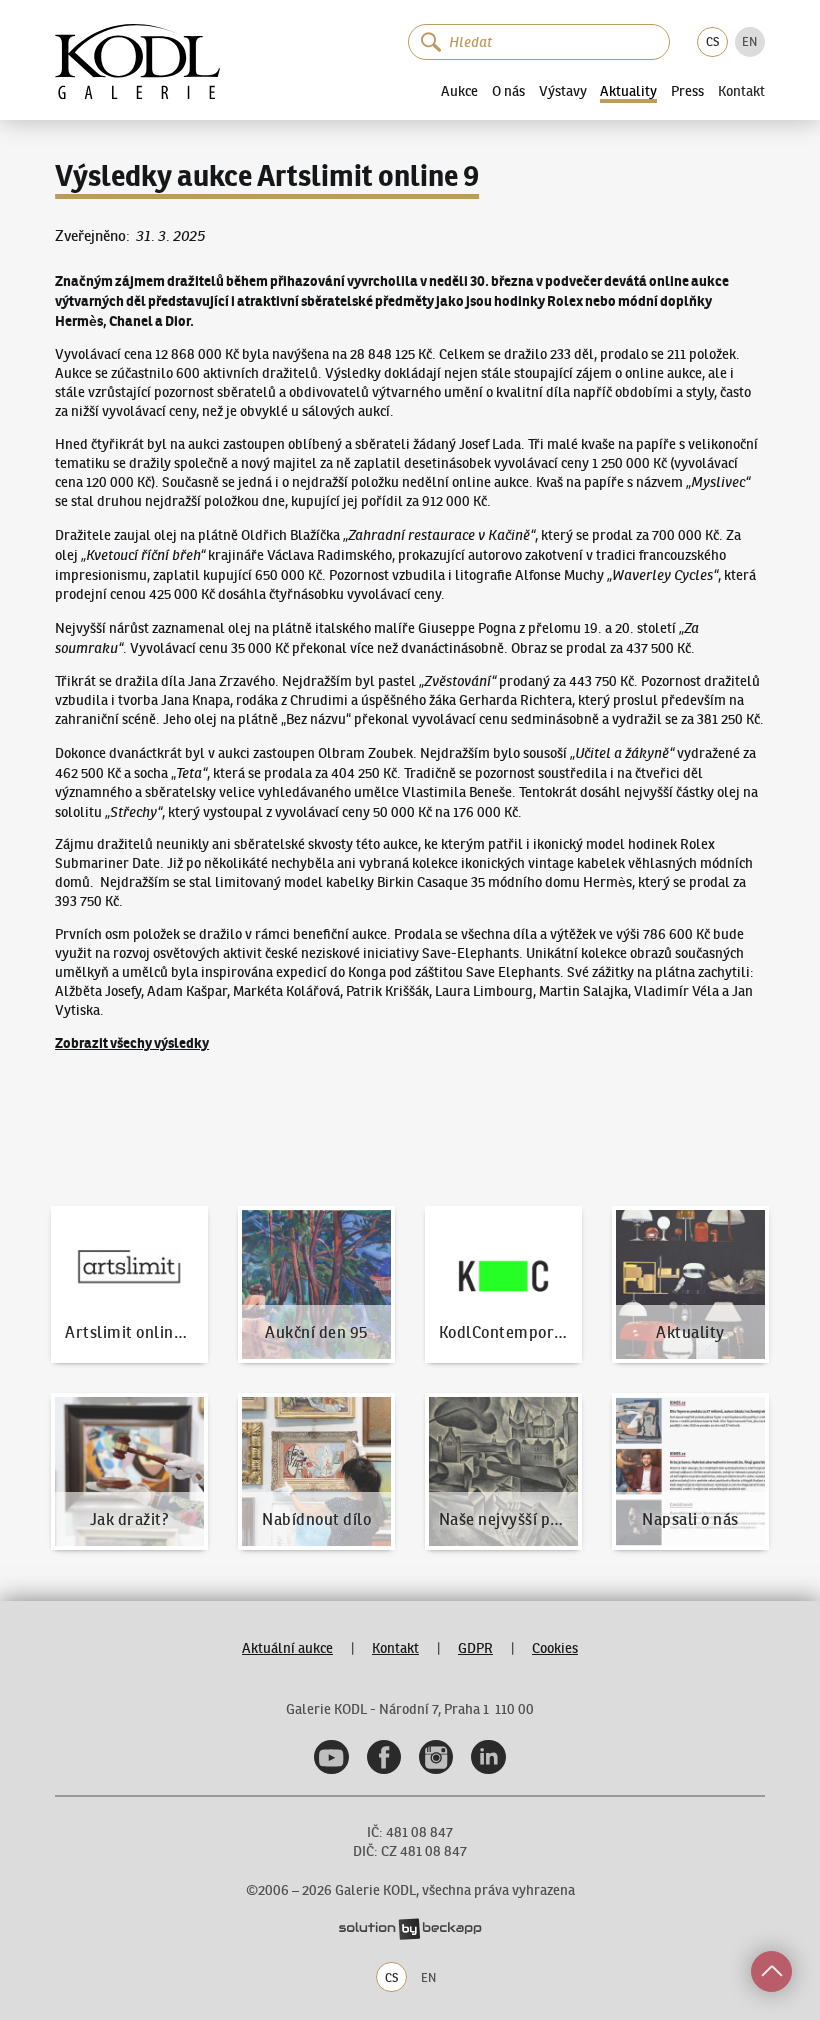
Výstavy (563, 91)
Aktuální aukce (287, 1648)
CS (712, 41)
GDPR (475, 1648)
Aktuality (628, 92)
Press (687, 91)
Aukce (459, 91)
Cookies (555, 1648)
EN (749, 41)
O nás (508, 91)
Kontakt (741, 92)
